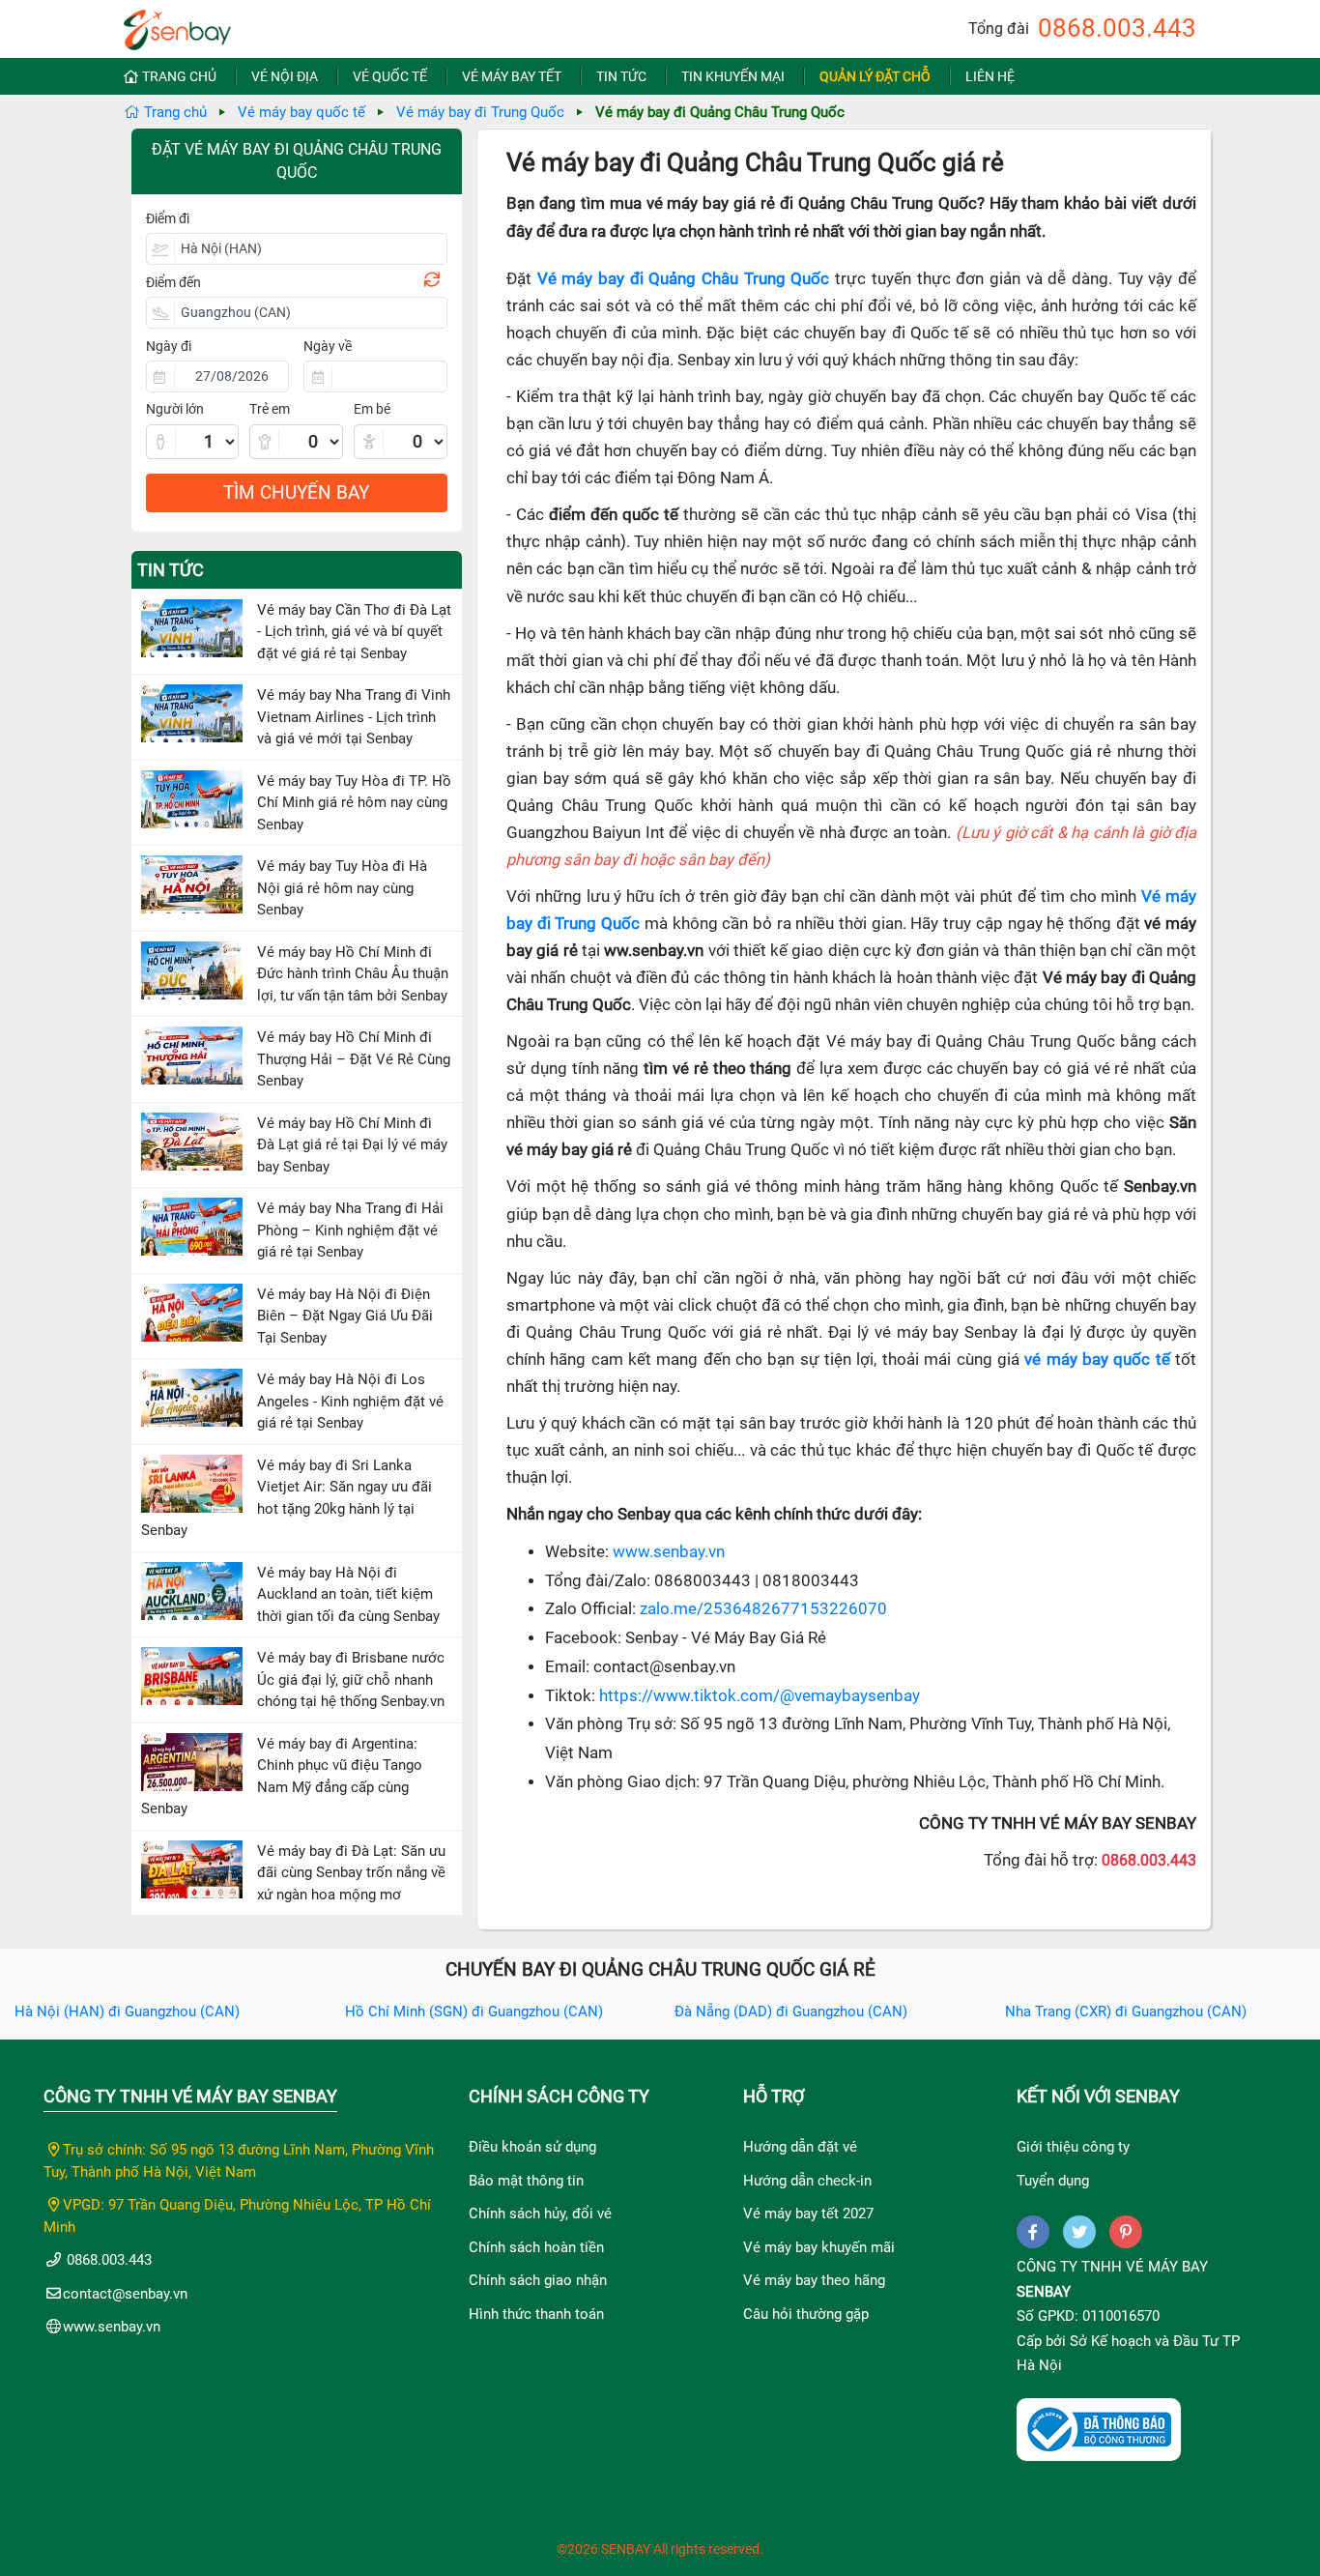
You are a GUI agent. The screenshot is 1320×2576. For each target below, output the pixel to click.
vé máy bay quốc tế (1097, 1360)
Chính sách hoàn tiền (536, 2247)
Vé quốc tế (390, 76)
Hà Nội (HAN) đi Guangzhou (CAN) (127, 2012)
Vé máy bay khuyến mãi (819, 2247)
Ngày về (328, 346)
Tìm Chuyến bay (296, 492)
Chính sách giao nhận (538, 2280)
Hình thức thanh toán (536, 2314)
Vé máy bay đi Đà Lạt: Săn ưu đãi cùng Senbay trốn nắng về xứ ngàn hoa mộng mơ (351, 1873)
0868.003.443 (1117, 28)
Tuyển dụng (1053, 2181)
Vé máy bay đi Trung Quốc (480, 112)
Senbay (1044, 2292)
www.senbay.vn (669, 1552)
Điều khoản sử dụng (532, 2147)
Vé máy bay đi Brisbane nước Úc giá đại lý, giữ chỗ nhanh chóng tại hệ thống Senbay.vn (351, 1679)
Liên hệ (990, 76)
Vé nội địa (285, 76)
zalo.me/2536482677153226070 (763, 1609)
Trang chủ (179, 76)
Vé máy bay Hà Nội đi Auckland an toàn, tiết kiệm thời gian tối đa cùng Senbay (348, 1594)
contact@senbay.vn (125, 2294)
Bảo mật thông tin (526, 2181)
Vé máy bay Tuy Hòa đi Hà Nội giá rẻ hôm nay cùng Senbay (342, 888)
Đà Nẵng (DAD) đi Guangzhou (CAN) (791, 2012)
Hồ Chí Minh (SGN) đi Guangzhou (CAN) (474, 2012)
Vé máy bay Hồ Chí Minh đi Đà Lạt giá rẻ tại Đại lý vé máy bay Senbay (352, 1145)
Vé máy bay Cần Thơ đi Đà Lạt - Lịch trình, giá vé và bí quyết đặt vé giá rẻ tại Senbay (354, 632)
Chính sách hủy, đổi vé (540, 2214)
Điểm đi (168, 218)
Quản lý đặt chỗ (875, 76)
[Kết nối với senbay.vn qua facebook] (1033, 2232)
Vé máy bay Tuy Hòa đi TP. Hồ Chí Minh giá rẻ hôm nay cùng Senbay (354, 803)
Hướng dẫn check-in (807, 2181)
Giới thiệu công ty (1073, 2147)
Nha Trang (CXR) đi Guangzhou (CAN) (1126, 2012)
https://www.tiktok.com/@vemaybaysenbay (760, 1696)
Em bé (372, 409)
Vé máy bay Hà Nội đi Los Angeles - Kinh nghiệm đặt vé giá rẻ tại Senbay (350, 1401)
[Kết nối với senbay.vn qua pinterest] (1126, 2232)
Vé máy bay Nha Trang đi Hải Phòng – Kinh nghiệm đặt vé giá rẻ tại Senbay (350, 1230)
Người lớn (175, 409)
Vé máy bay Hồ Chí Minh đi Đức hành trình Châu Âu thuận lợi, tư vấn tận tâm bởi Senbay (353, 974)
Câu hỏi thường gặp (806, 2314)
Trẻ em (270, 409)
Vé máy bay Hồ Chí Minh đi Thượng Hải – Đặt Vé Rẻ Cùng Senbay (354, 1059)
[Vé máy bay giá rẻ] (177, 24)
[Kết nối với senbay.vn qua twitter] (1079, 2232)
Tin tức (621, 76)
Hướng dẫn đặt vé (800, 2147)
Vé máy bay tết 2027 (808, 2214)
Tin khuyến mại (733, 76)
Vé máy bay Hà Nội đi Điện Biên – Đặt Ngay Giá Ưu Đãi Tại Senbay (345, 1316)
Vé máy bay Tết (512, 76)
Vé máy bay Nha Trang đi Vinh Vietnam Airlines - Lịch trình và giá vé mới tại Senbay (354, 717)
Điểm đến (173, 282)
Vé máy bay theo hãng (814, 2280)
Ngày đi (169, 346)
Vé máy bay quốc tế (301, 112)
